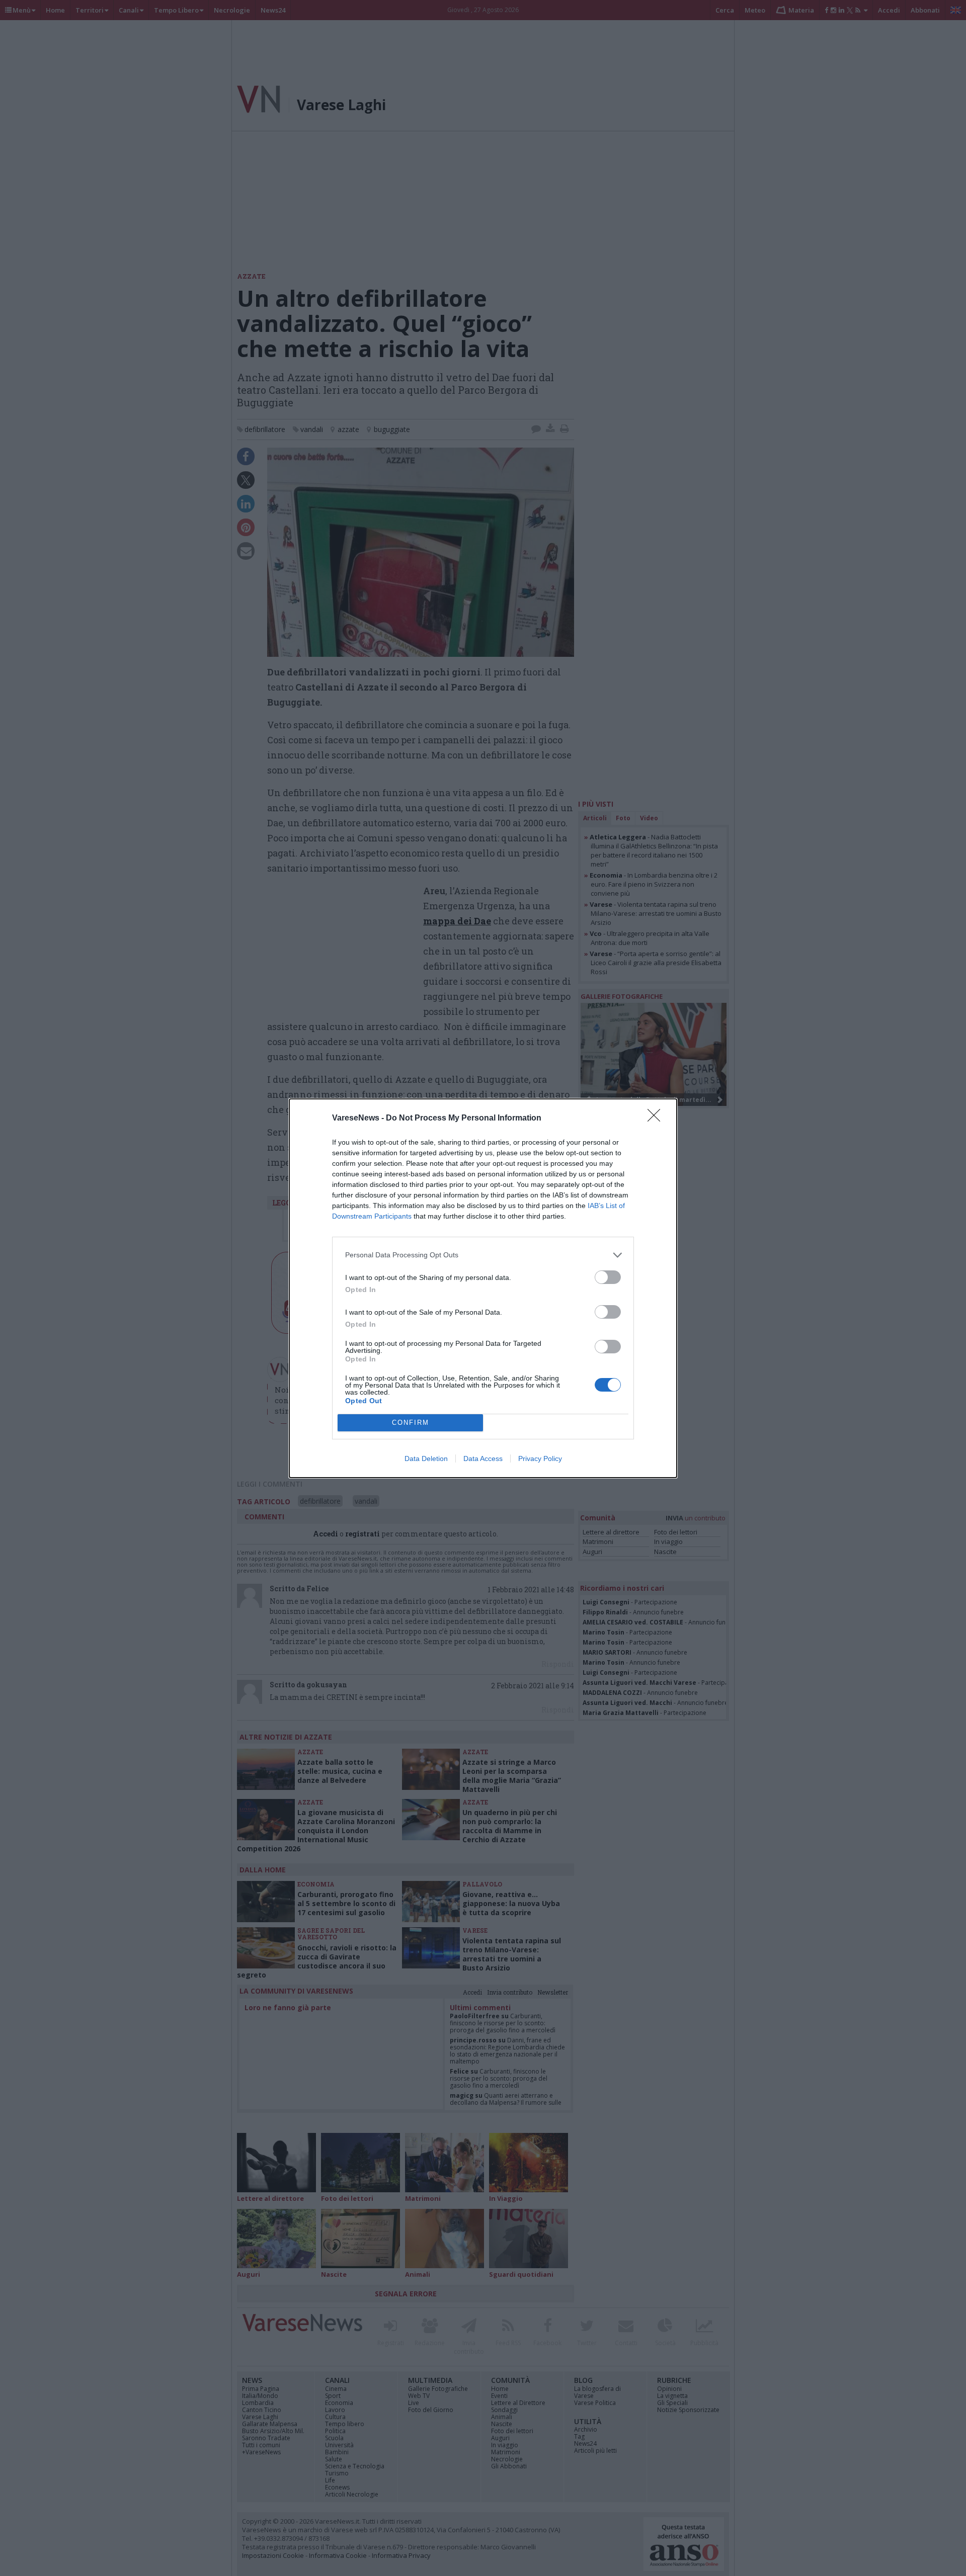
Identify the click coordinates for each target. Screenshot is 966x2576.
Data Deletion (426, 1458)
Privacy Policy (540, 1458)
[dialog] (483, 1288)
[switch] (608, 1277)
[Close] (657, 1119)
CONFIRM (411, 1423)
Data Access (483, 1458)
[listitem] (483, 1255)
